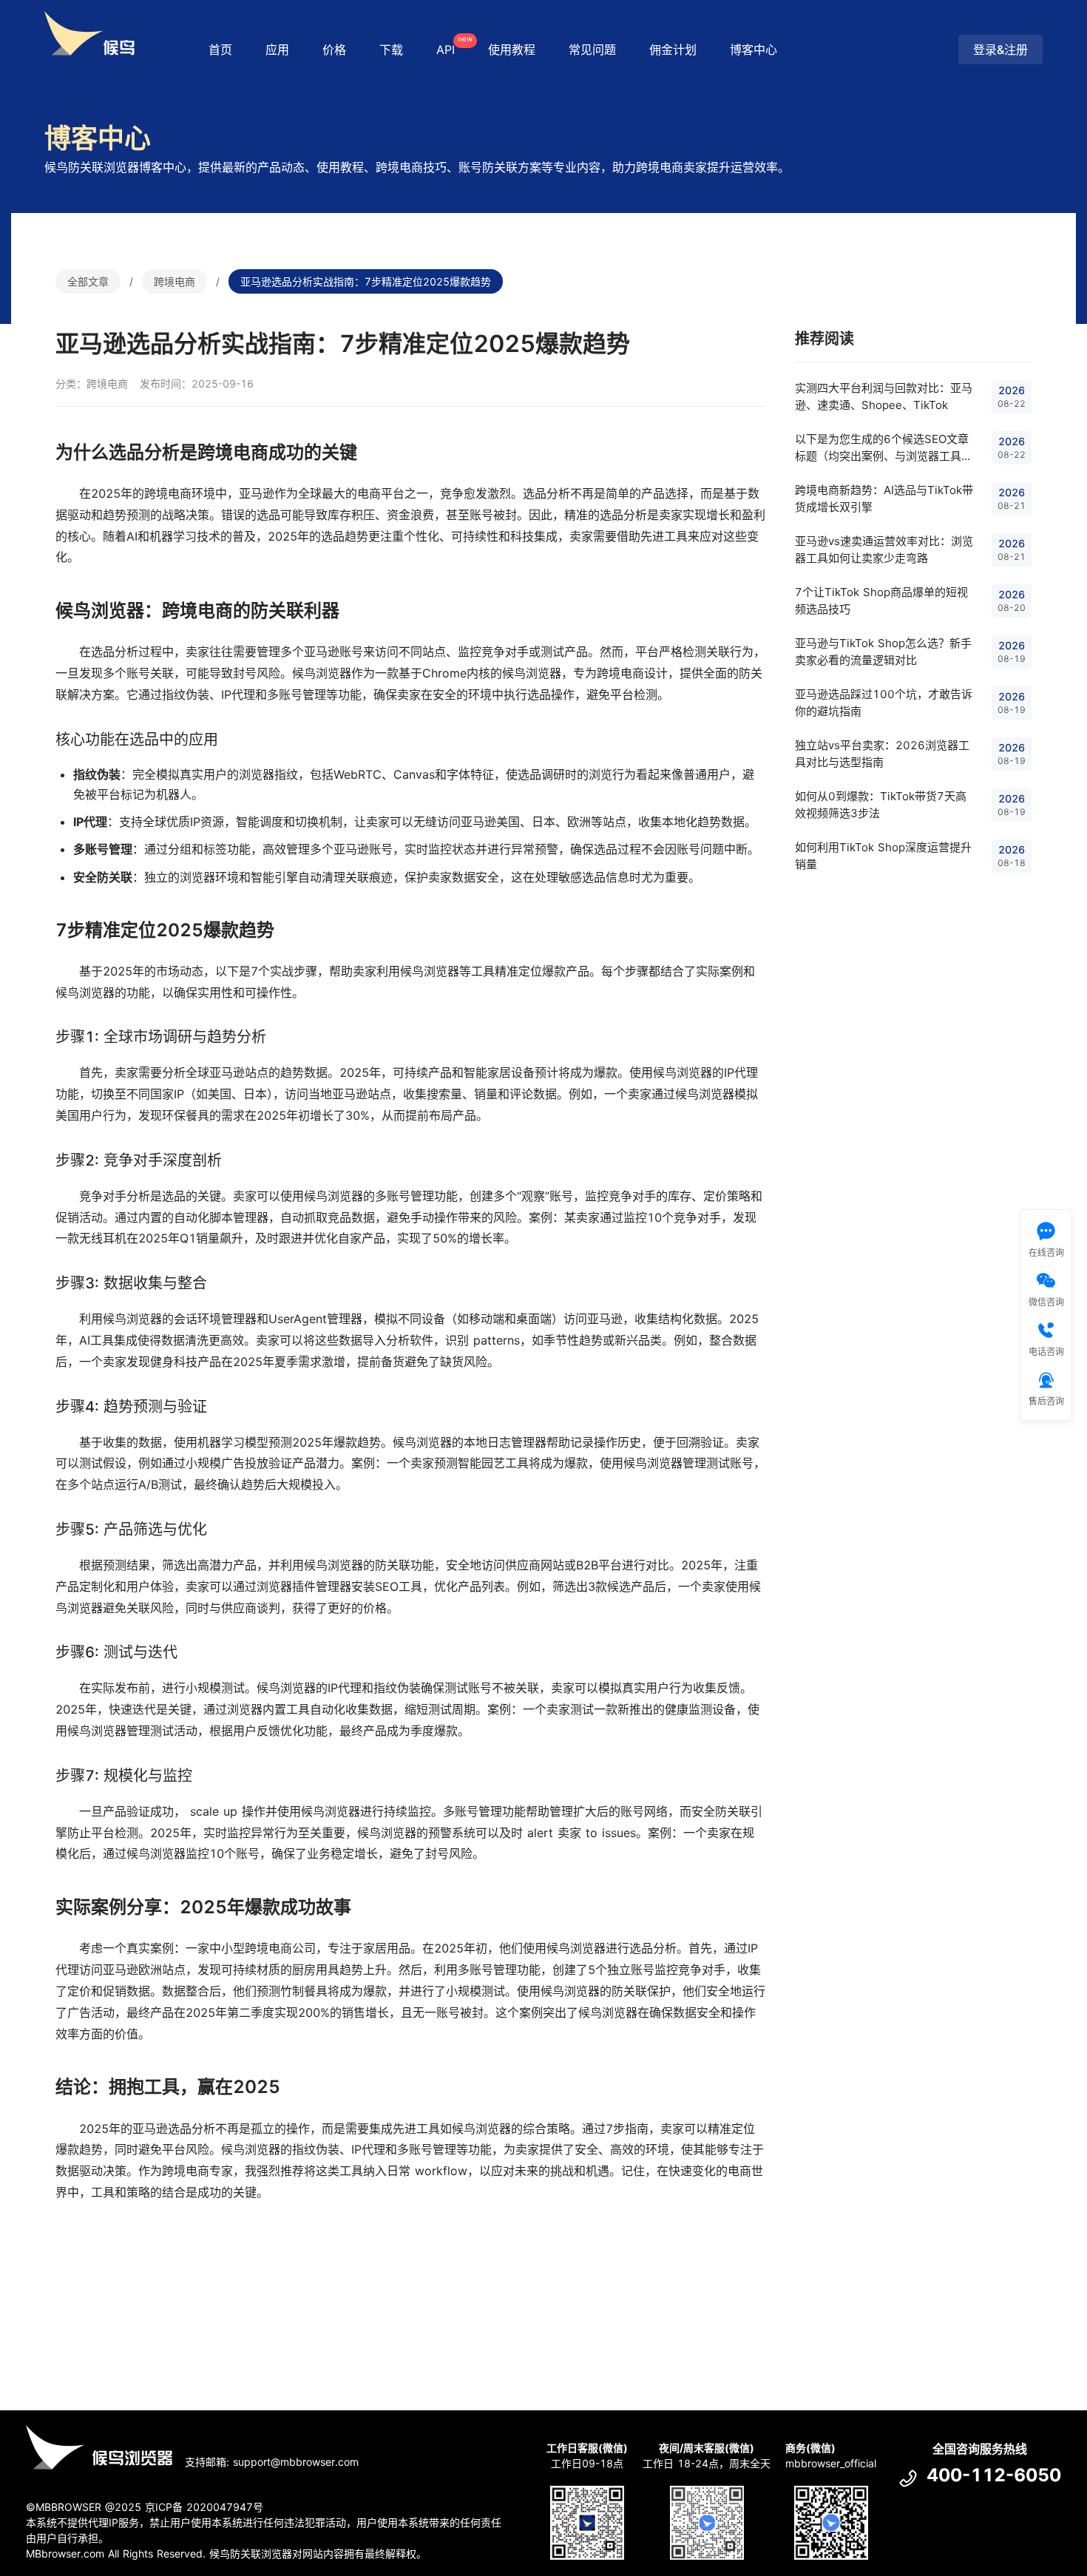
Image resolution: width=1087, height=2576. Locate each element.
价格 (334, 50)
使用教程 (512, 50)
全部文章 (88, 281)
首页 (220, 50)
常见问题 (592, 50)
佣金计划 (673, 50)
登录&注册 (1000, 50)
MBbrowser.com (65, 2553)
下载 (391, 50)
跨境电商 (175, 281)
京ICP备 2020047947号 (204, 2507)
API (453, 45)
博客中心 (754, 50)
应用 (277, 50)
